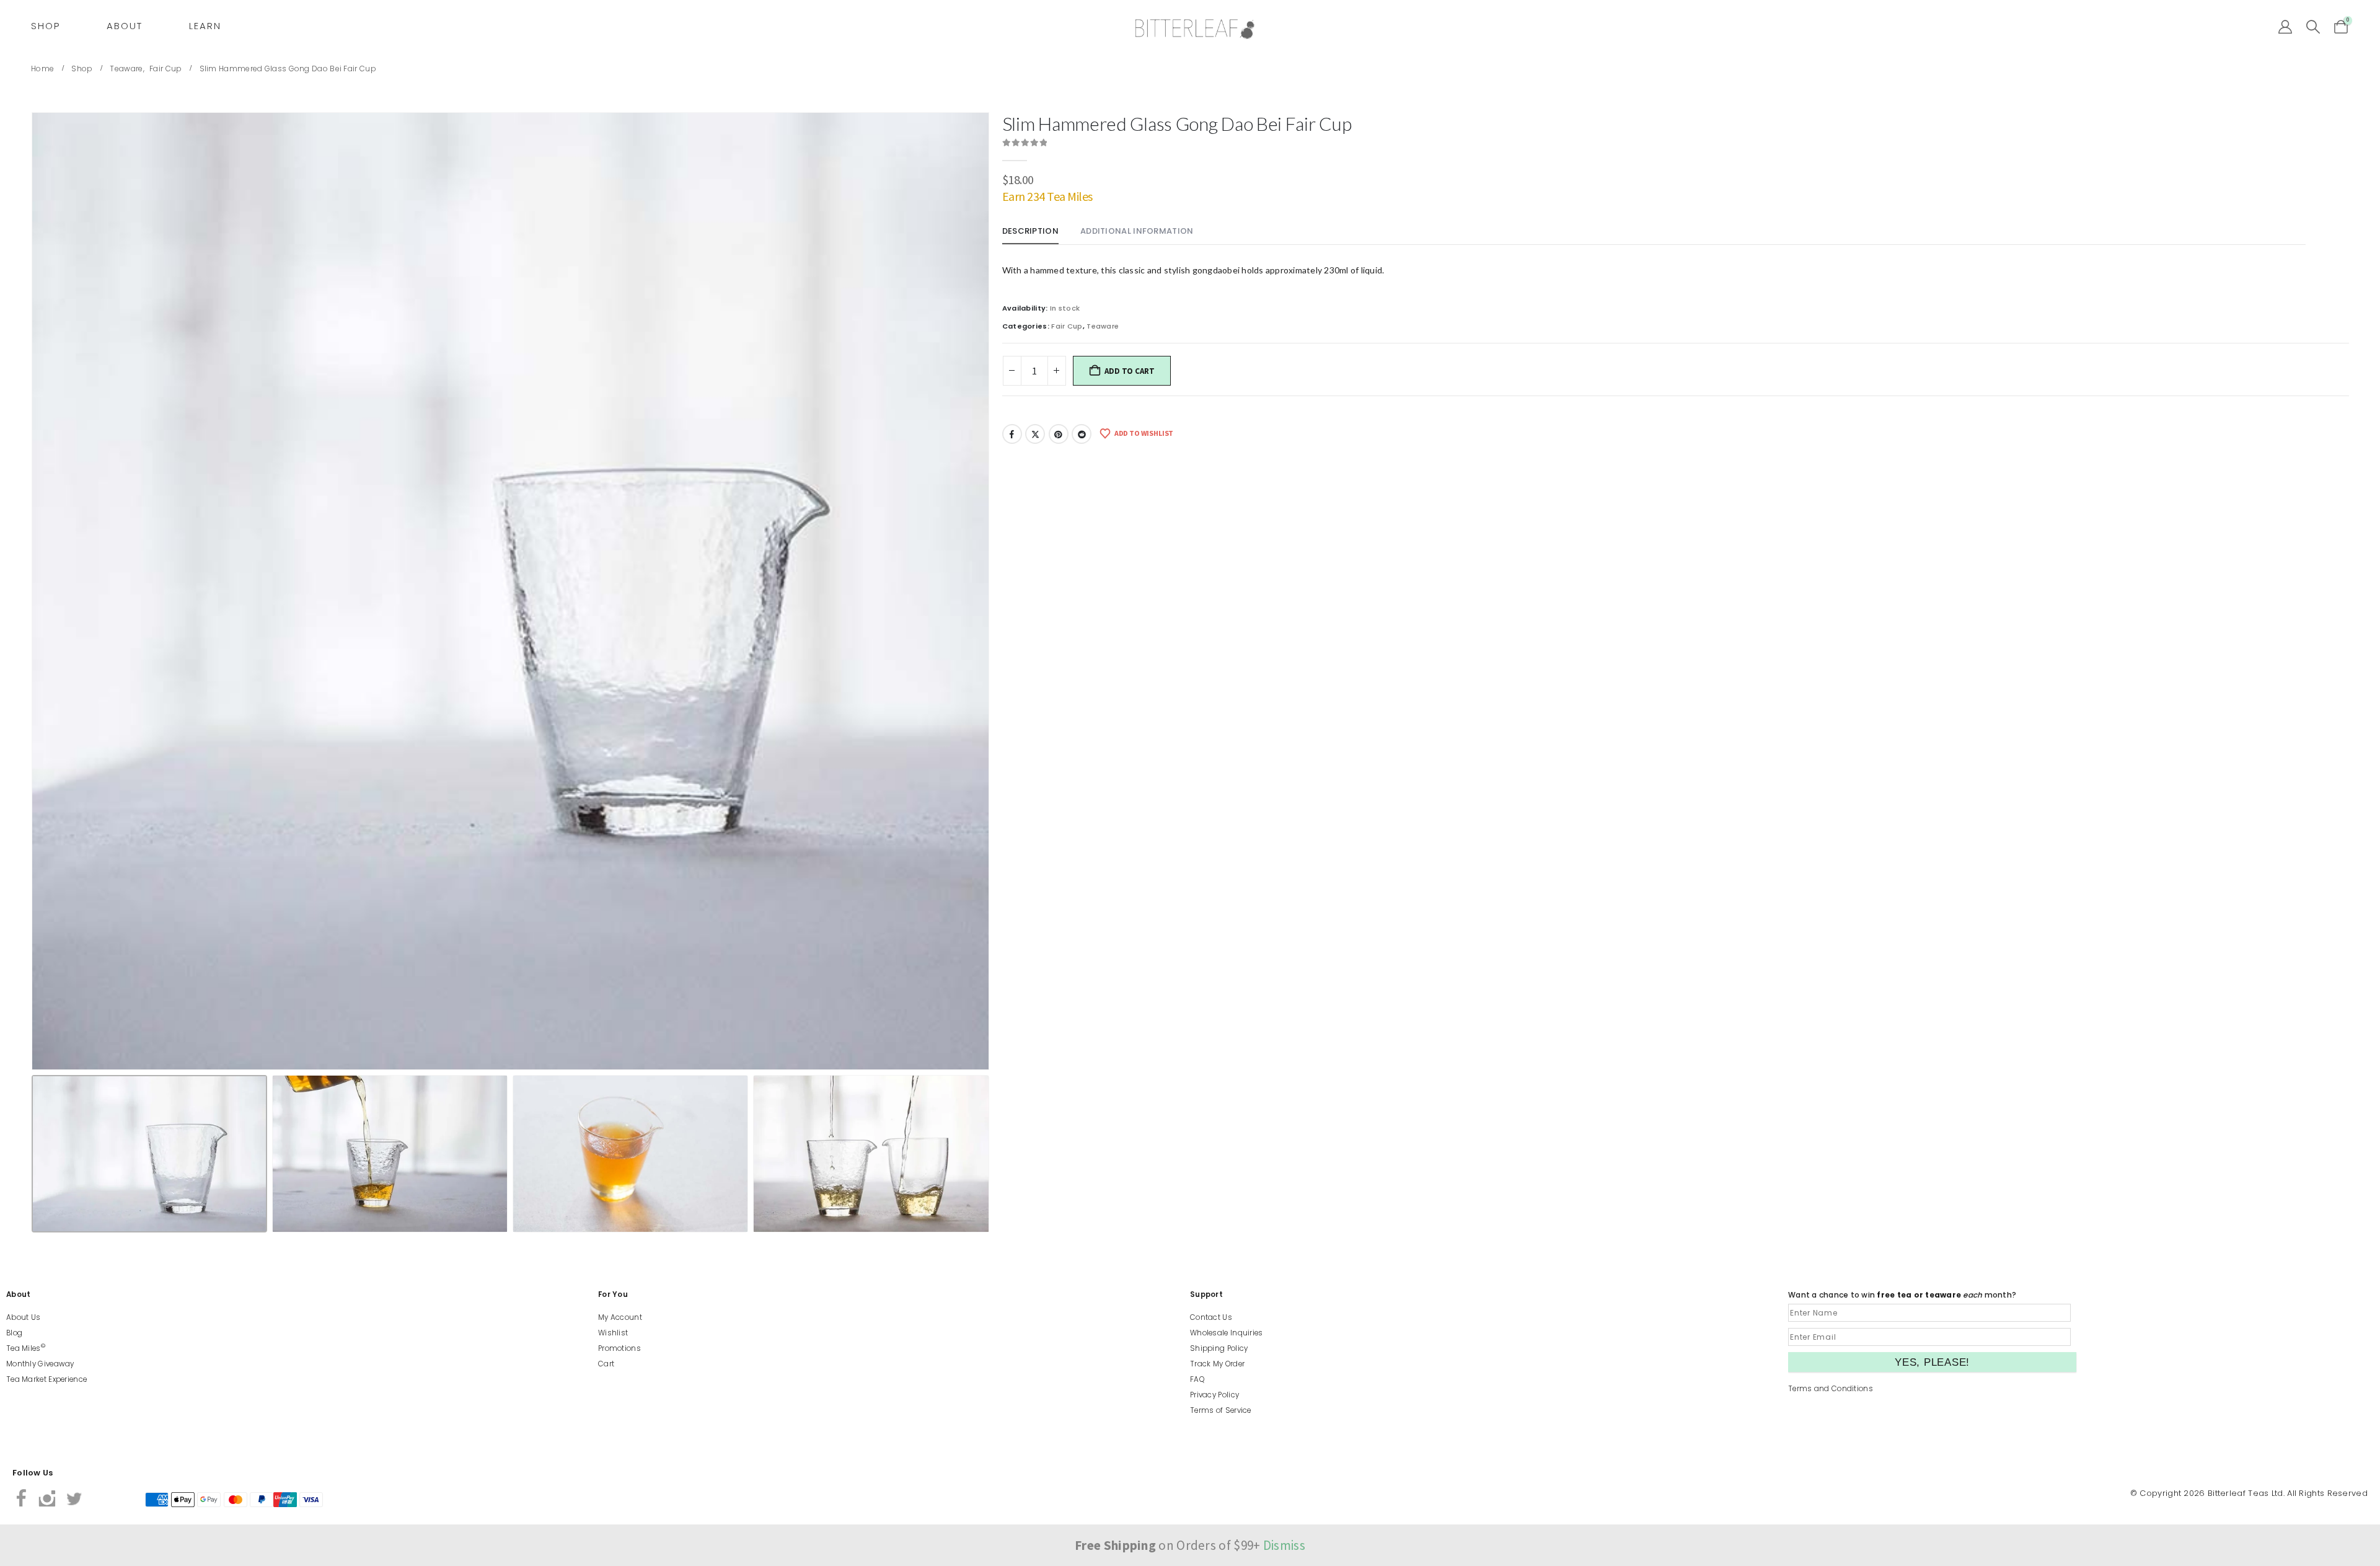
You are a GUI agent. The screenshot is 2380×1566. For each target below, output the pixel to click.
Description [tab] (1030, 231)
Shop (46, 26)
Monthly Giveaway (40, 1364)
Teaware (1103, 326)
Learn (205, 26)
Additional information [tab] (1137, 231)
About (125, 26)
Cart (606, 1364)
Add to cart (1129, 371)
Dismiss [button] (1284, 1545)
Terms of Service (1221, 1410)
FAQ (1197, 1379)
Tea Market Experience (46, 1379)
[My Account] (2285, 27)
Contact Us (1211, 1317)
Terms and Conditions (1831, 1389)
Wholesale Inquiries (1227, 1333)
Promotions (619, 1348)
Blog (14, 1333)
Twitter (1035, 434)
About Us (23, 1317)
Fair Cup (1067, 326)
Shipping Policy (1219, 1348)
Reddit (1082, 434)
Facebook (1012, 434)
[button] (2313, 27)
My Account (620, 1317)
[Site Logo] (1195, 29)
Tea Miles (26, 1348)
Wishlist (613, 1333)
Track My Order (1217, 1364)
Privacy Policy (1214, 1395)
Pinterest (1059, 434)
